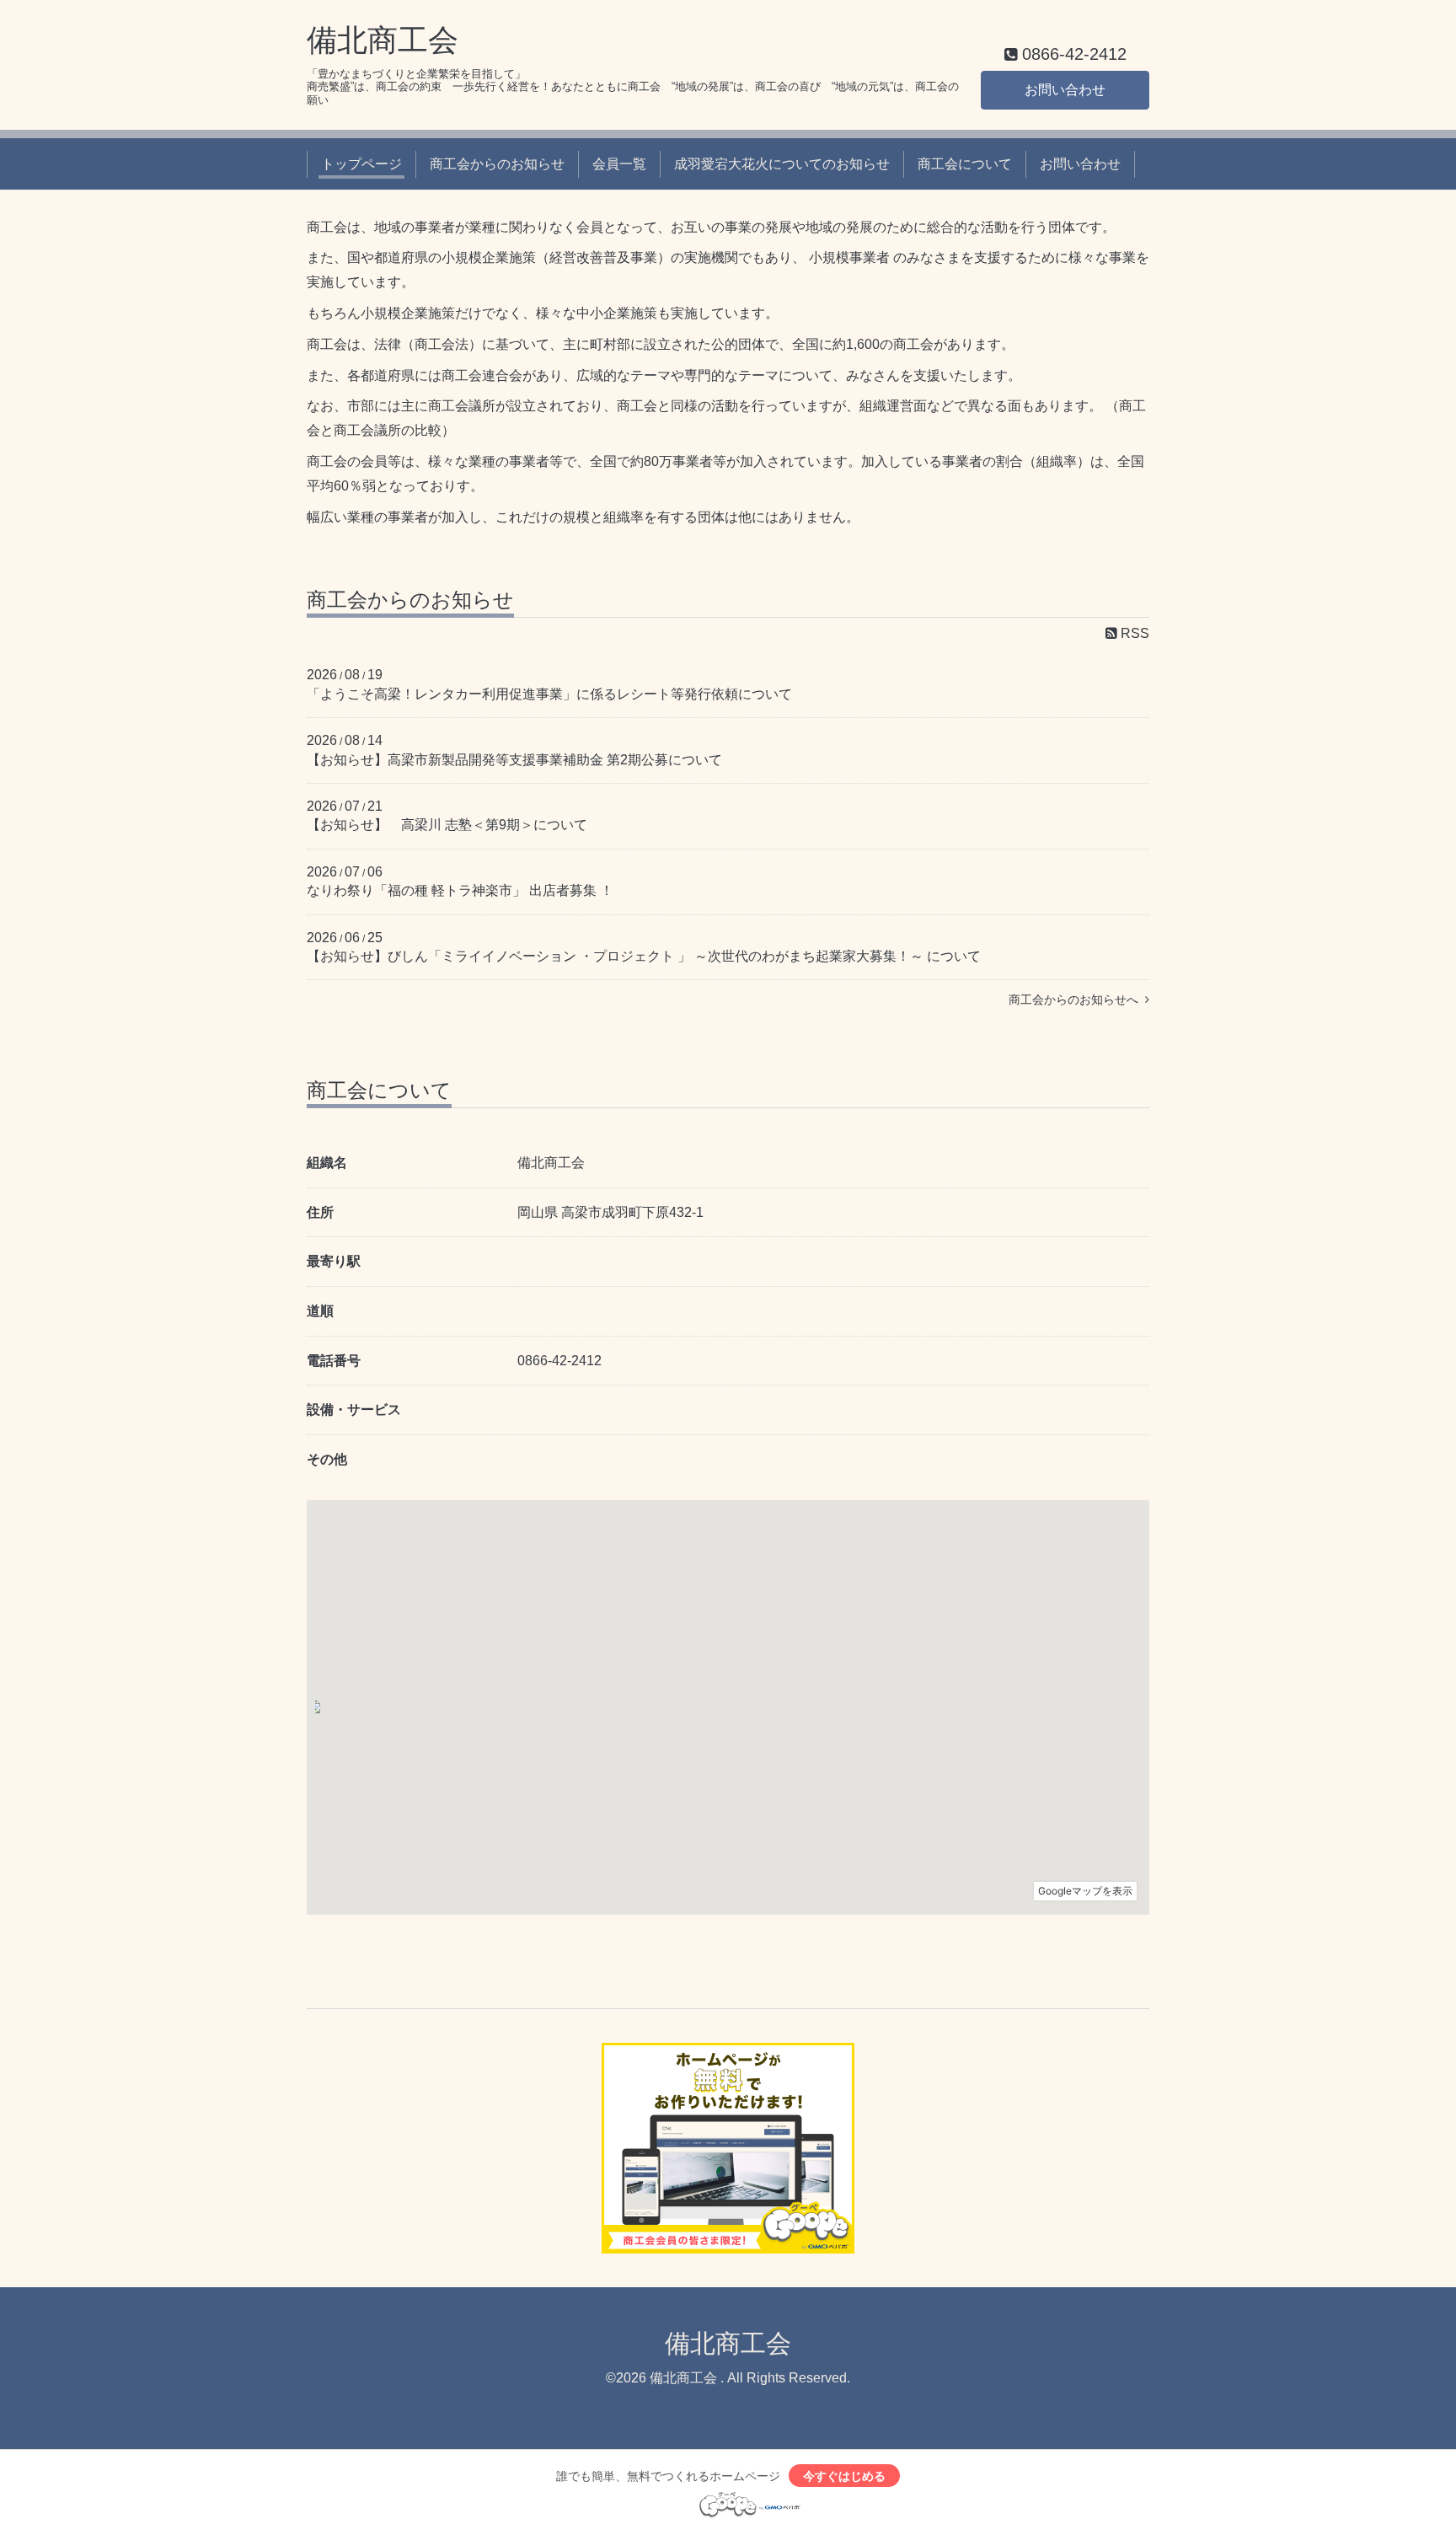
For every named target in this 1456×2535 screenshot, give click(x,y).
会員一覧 (619, 164)
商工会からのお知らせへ (1077, 1000)
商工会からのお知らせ (497, 164)
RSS (1133, 633)
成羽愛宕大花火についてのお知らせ (782, 164)
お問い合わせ (1065, 90)
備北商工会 (383, 40)
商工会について (965, 164)
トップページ (361, 164)
